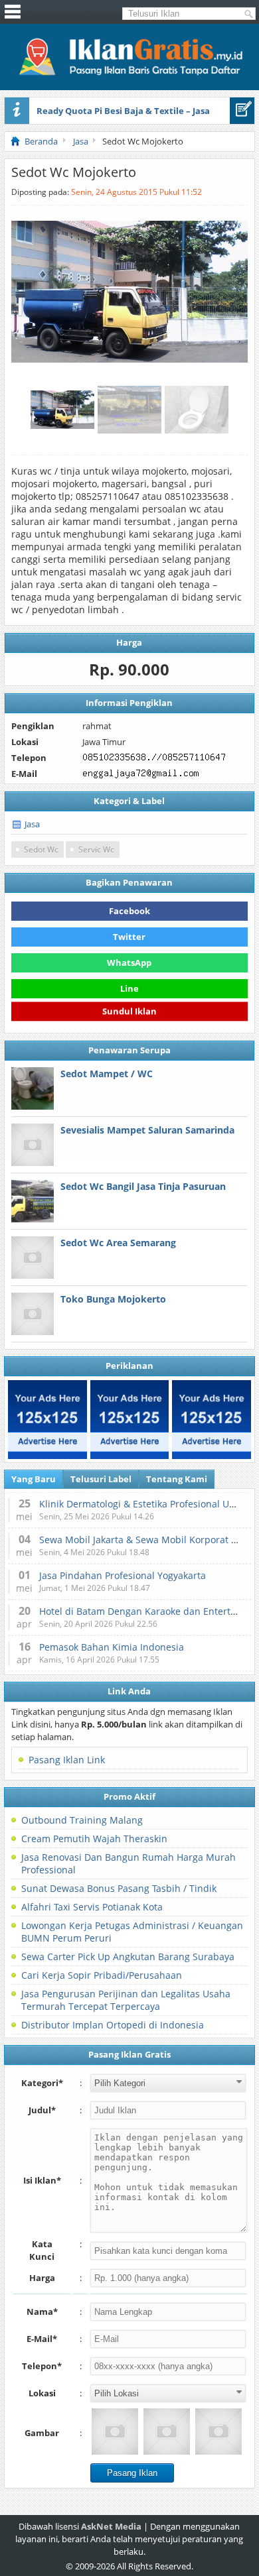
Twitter (129, 937)
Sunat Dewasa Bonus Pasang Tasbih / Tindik (119, 1888)
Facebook (129, 911)
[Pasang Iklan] (242, 111)
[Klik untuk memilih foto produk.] (115, 2431)
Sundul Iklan (129, 1013)
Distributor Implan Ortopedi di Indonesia (113, 2025)
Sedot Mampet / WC (107, 1074)
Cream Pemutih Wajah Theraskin (94, 1839)
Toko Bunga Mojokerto (113, 1299)
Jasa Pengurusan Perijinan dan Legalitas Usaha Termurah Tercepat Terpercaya (126, 2000)
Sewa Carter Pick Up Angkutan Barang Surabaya (128, 1957)
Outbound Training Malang (82, 1820)
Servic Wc (96, 849)
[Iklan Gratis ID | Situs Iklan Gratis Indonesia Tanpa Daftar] (129, 74)
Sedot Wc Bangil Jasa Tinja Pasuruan (143, 1186)
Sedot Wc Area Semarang (118, 1243)
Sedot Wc (41, 849)
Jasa (32, 824)
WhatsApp (129, 963)
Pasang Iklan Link (67, 1760)
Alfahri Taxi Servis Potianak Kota (92, 1907)
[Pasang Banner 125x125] (47, 1420)
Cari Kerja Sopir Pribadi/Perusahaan (102, 1975)
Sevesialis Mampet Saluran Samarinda (147, 1130)
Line (129, 988)
